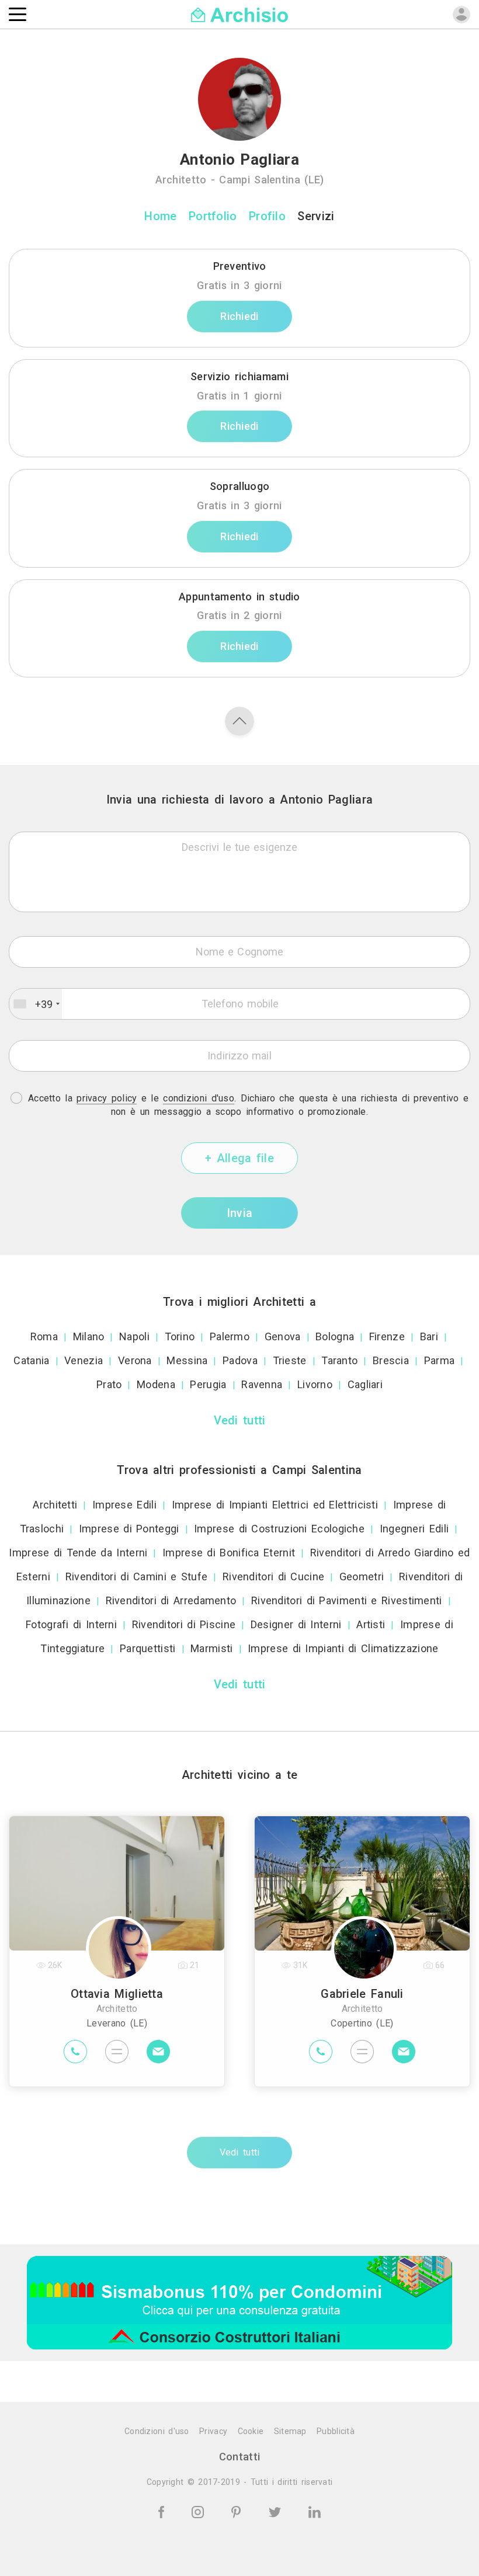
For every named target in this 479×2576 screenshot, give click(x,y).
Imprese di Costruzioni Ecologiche (279, 1529)
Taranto (339, 1360)
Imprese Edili (124, 1505)
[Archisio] (240, 14)
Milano (89, 1336)
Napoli (134, 1336)
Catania (31, 1360)
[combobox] (36, 1004)
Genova (283, 1336)
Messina (187, 1360)
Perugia (208, 1384)
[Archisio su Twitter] (277, 2511)
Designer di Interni (296, 1624)
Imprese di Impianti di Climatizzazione (343, 1648)
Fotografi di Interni (71, 1624)
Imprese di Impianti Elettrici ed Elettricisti (275, 1505)
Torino (180, 1336)
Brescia (391, 1360)
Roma (44, 1336)
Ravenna (262, 1384)
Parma (440, 1360)
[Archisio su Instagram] (200, 2511)
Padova (240, 1360)
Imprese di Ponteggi (129, 1529)
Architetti (55, 1505)
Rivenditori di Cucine (273, 1576)
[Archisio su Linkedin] (315, 2511)
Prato (109, 1384)
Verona (135, 1360)
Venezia (84, 1360)
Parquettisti (148, 1648)
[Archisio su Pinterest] (238, 2511)
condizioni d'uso (199, 1098)
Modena (156, 1384)
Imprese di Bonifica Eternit (229, 1553)
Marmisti (211, 1648)
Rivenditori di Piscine (184, 1624)
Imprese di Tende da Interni (78, 1553)
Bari (429, 1336)
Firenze (387, 1336)
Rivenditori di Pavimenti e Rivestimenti (347, 1600)
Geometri (362, 1576)
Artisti (371, 1624)
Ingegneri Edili (414, 1529)
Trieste (290, 1360)
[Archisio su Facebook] (163, 2511)
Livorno (315, 1384)
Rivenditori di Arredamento (171, 1600)
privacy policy (107, 1098)
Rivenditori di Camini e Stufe (137, 1576)
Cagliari (365, 1384)
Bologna (335, 1336)
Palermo (230, 1336)
